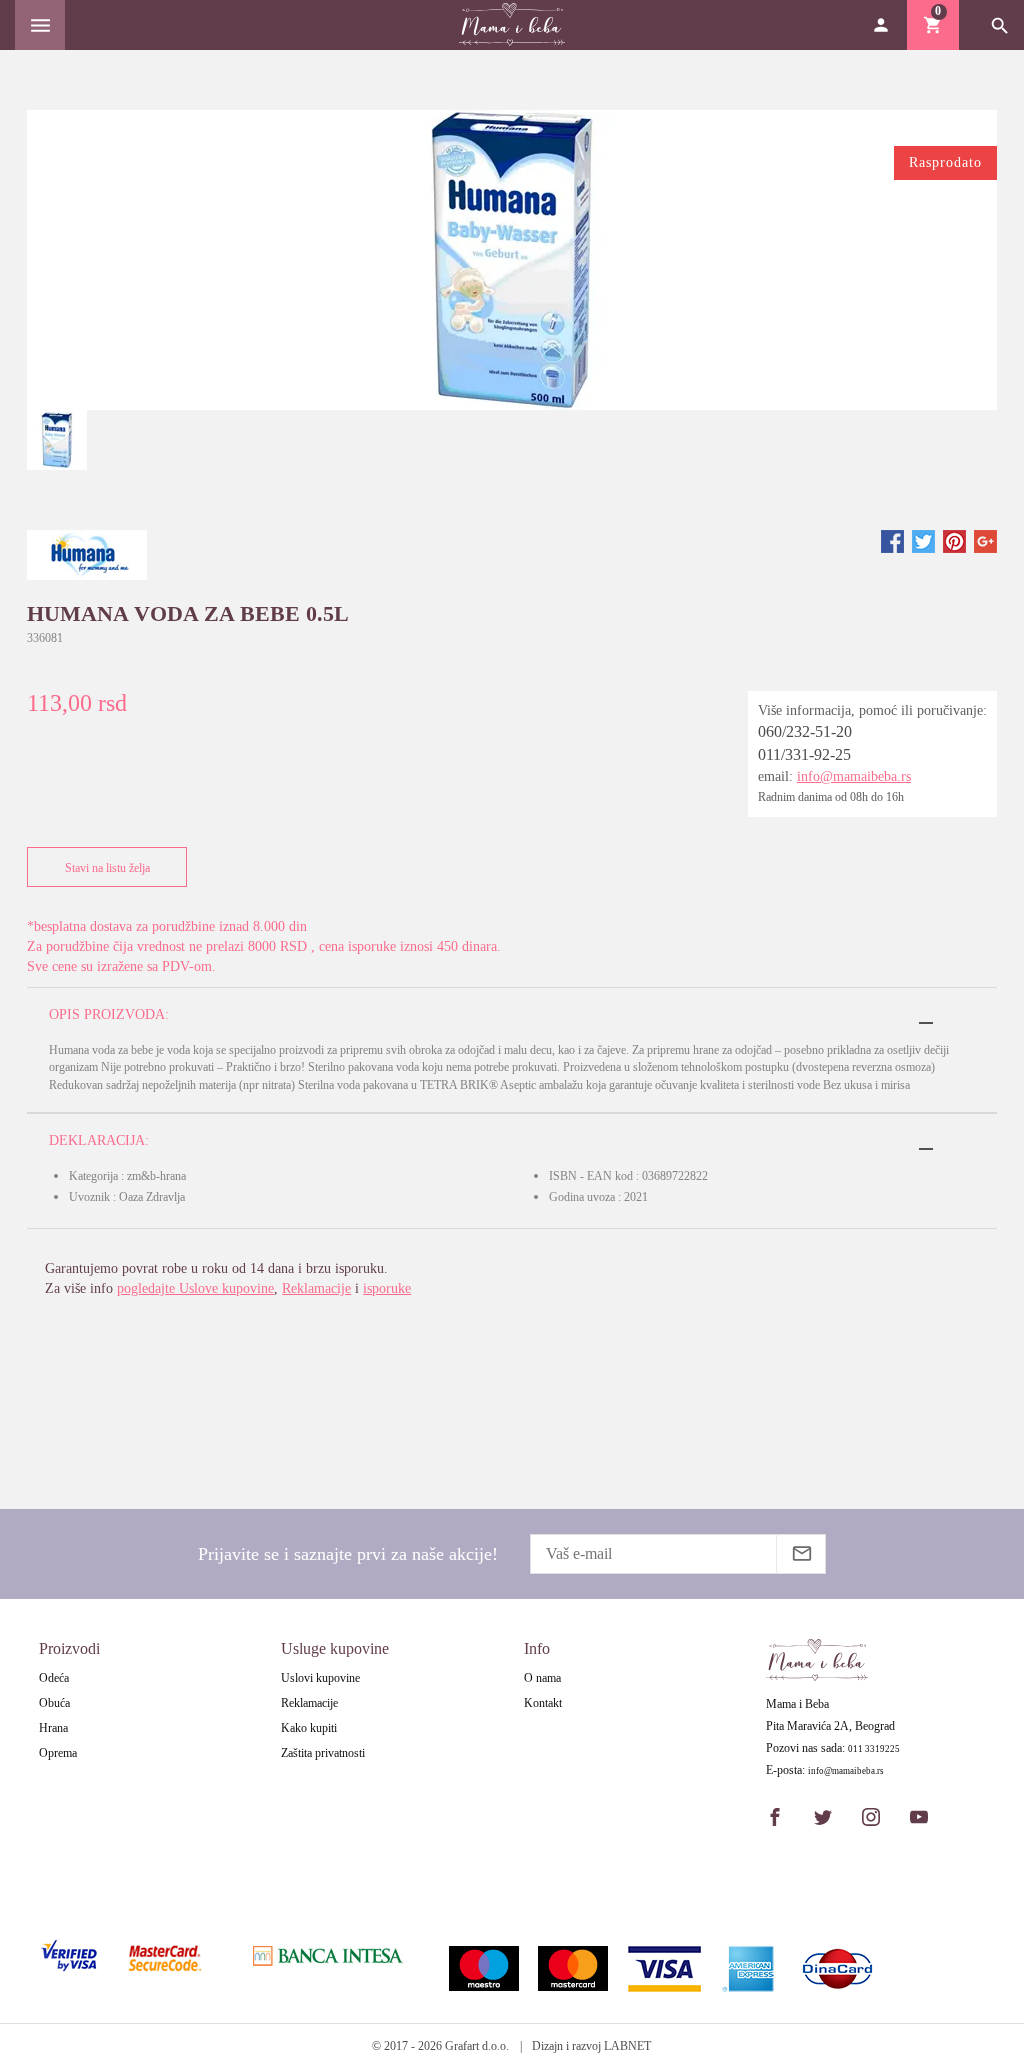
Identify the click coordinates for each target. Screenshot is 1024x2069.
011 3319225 (874, 1749)
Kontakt (543, 1703)
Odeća (54, 1678)
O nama (542, 1678)
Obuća (54, 1703)
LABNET (627, 2046)
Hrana (53, 1728)
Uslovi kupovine (320, 1678)
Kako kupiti (309, 1728)
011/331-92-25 (804, 754)
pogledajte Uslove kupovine (195, 1288)
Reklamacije (316, 1288)
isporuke (387, 1288)
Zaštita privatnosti (323, 1753)
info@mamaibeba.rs (854, 776)
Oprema (58, 1753)
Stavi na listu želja (107, 868)
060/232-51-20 (805, 731)
